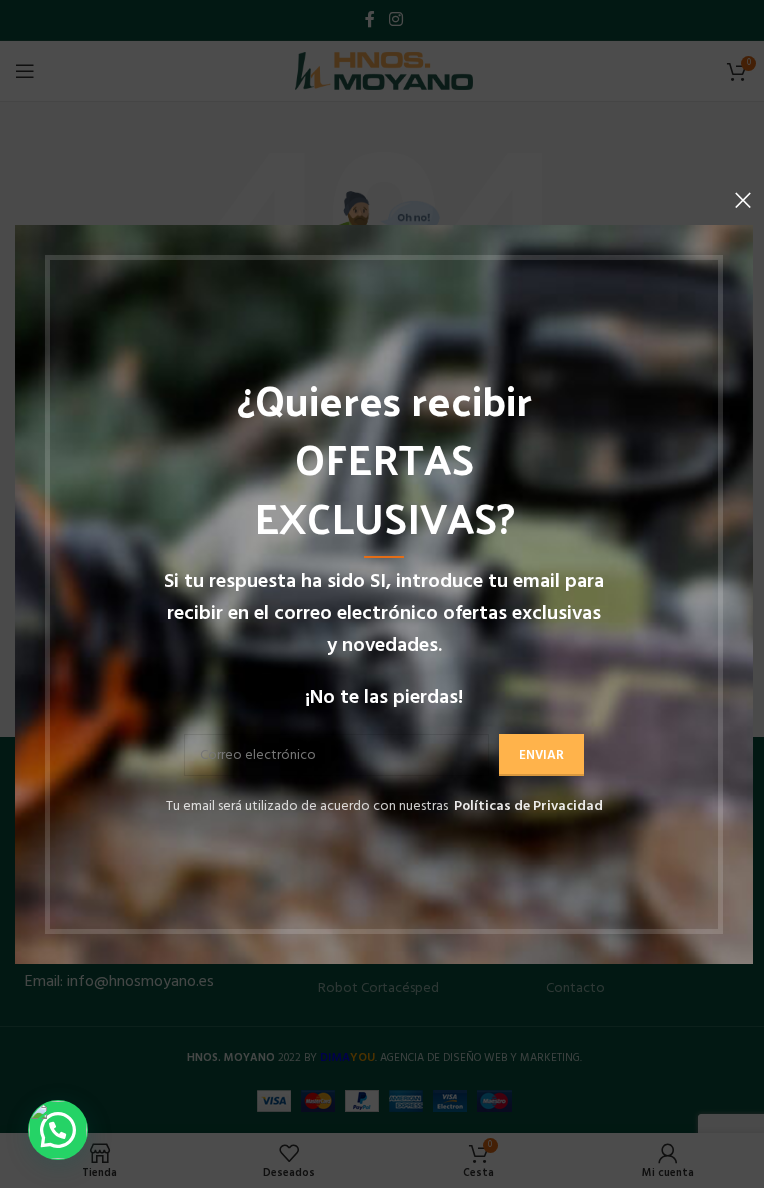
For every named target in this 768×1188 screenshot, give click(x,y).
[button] (58, 1130)
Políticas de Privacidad (528, 806)
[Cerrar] (743, 200)
